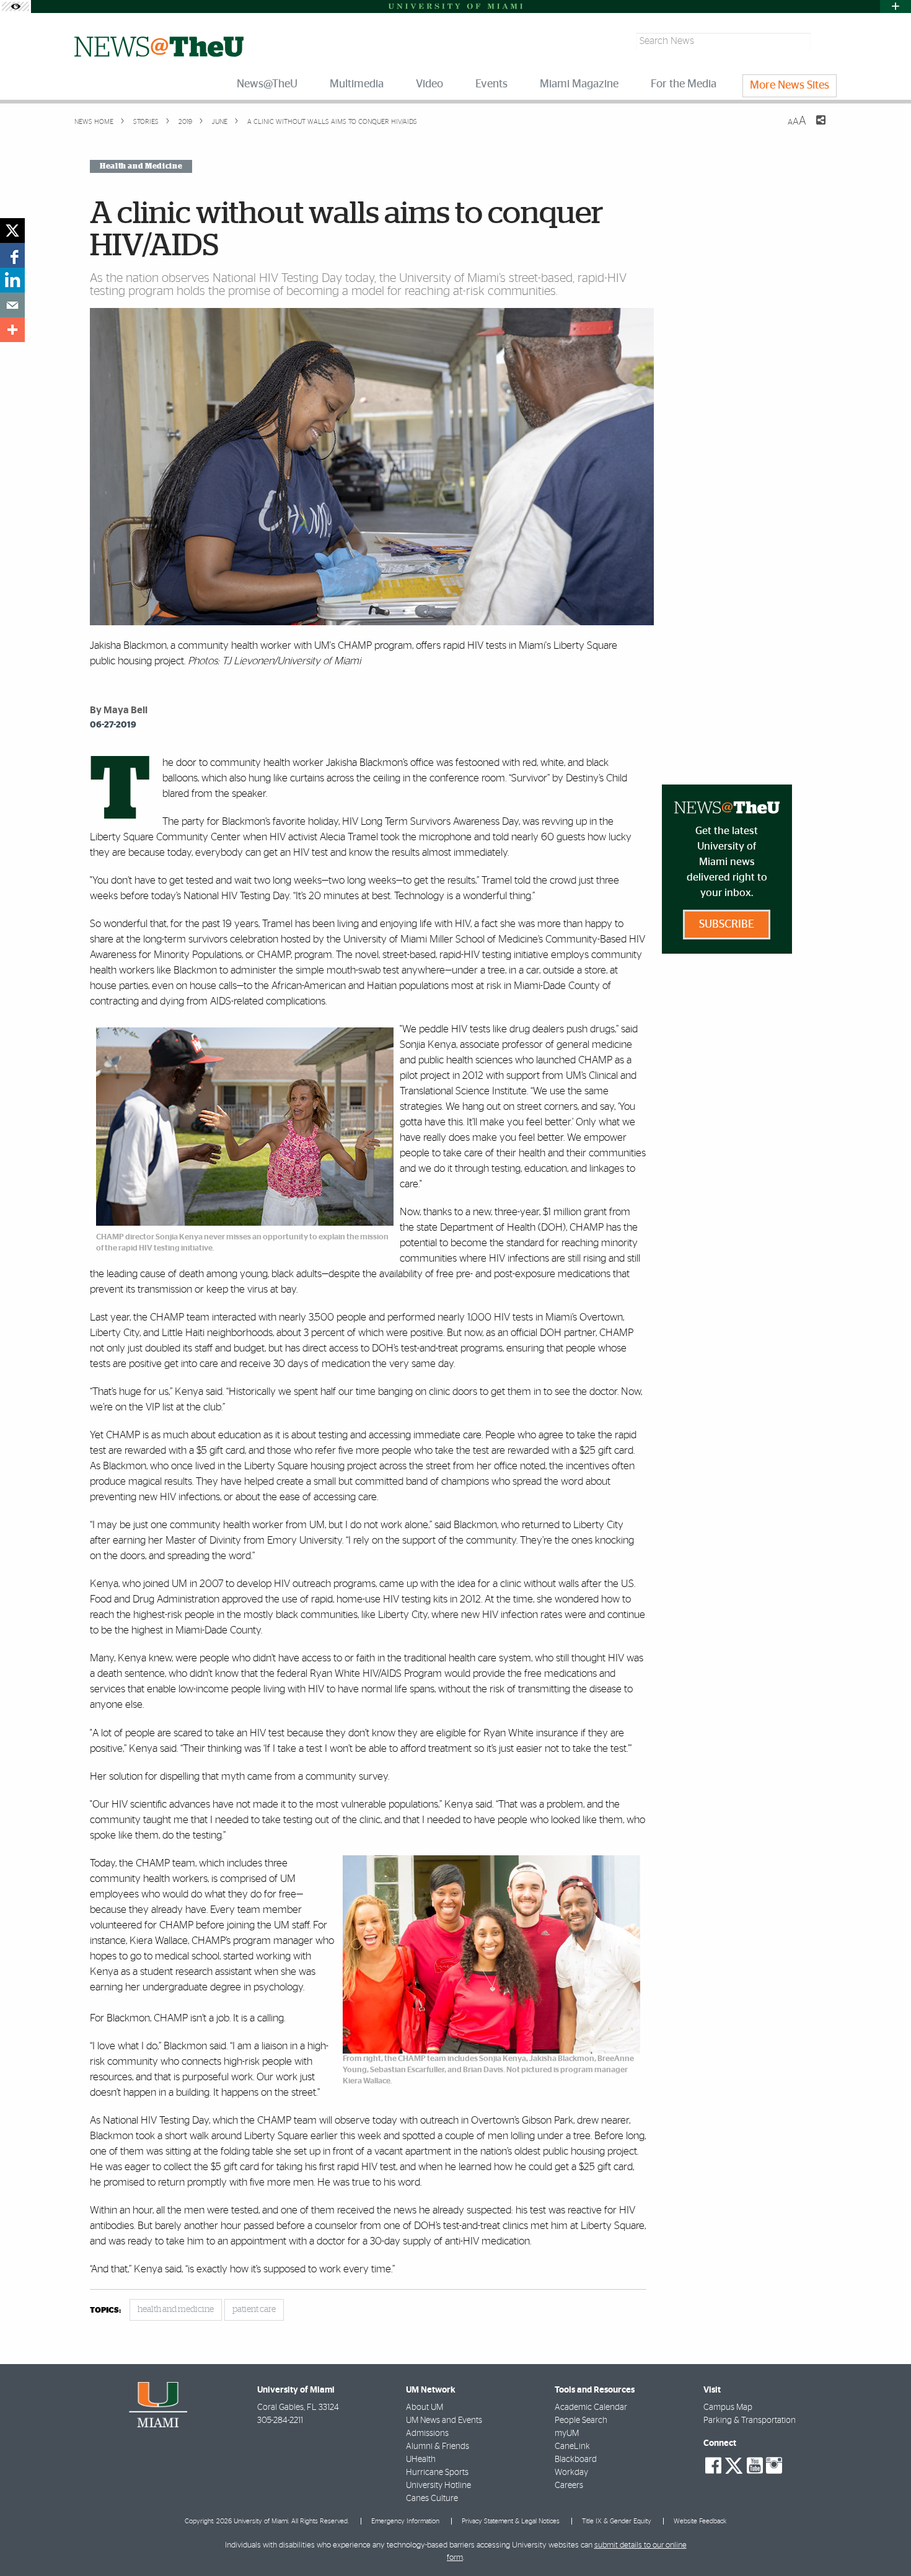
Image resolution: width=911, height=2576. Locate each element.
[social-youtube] (755, 2466)
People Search (581, 2420)
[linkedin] (12, 280)
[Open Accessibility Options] (15, 7)
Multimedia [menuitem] (357, 84)
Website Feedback (700, 2521)
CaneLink (572, 2446)
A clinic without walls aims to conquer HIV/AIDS (332, 122)
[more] (12, 330)
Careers (569, 2486)
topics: (105, 2310)
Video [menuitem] (429, 84)
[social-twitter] (734, 2464)
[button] (885, 2542)
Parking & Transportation (750, 2420)
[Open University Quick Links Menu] (896, 7)
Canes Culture (432, 2499)
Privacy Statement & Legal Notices (511, 2521)
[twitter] (12, 231)
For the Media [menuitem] (684, 84)
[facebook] (12, 255)
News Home (94, 122)
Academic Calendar (591, 2407)
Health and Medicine (141, 166)
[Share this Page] (813, 128)
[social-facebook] (713, 2466)
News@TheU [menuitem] (267, 84)
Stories (145, 122)
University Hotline (438, 2486)
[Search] (825, 41)
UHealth (421, 2460)
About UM (425, 2407)
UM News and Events (444, 2420)
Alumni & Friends (438, 2446)
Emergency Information (405, 2521)
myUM (567, 2433)
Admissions (427, 2433)
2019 (184, 122)
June (219, 122)
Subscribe (727, 925)
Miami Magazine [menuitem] (579, 84)
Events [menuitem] (491, 84)
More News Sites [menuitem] (790, 86)
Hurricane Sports (437, 2473)
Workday (571, 2473)
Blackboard (576, 2460)
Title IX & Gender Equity (617, 2521)
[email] (12, 305)
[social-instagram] (774, 2466)
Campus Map (728, 2407)
